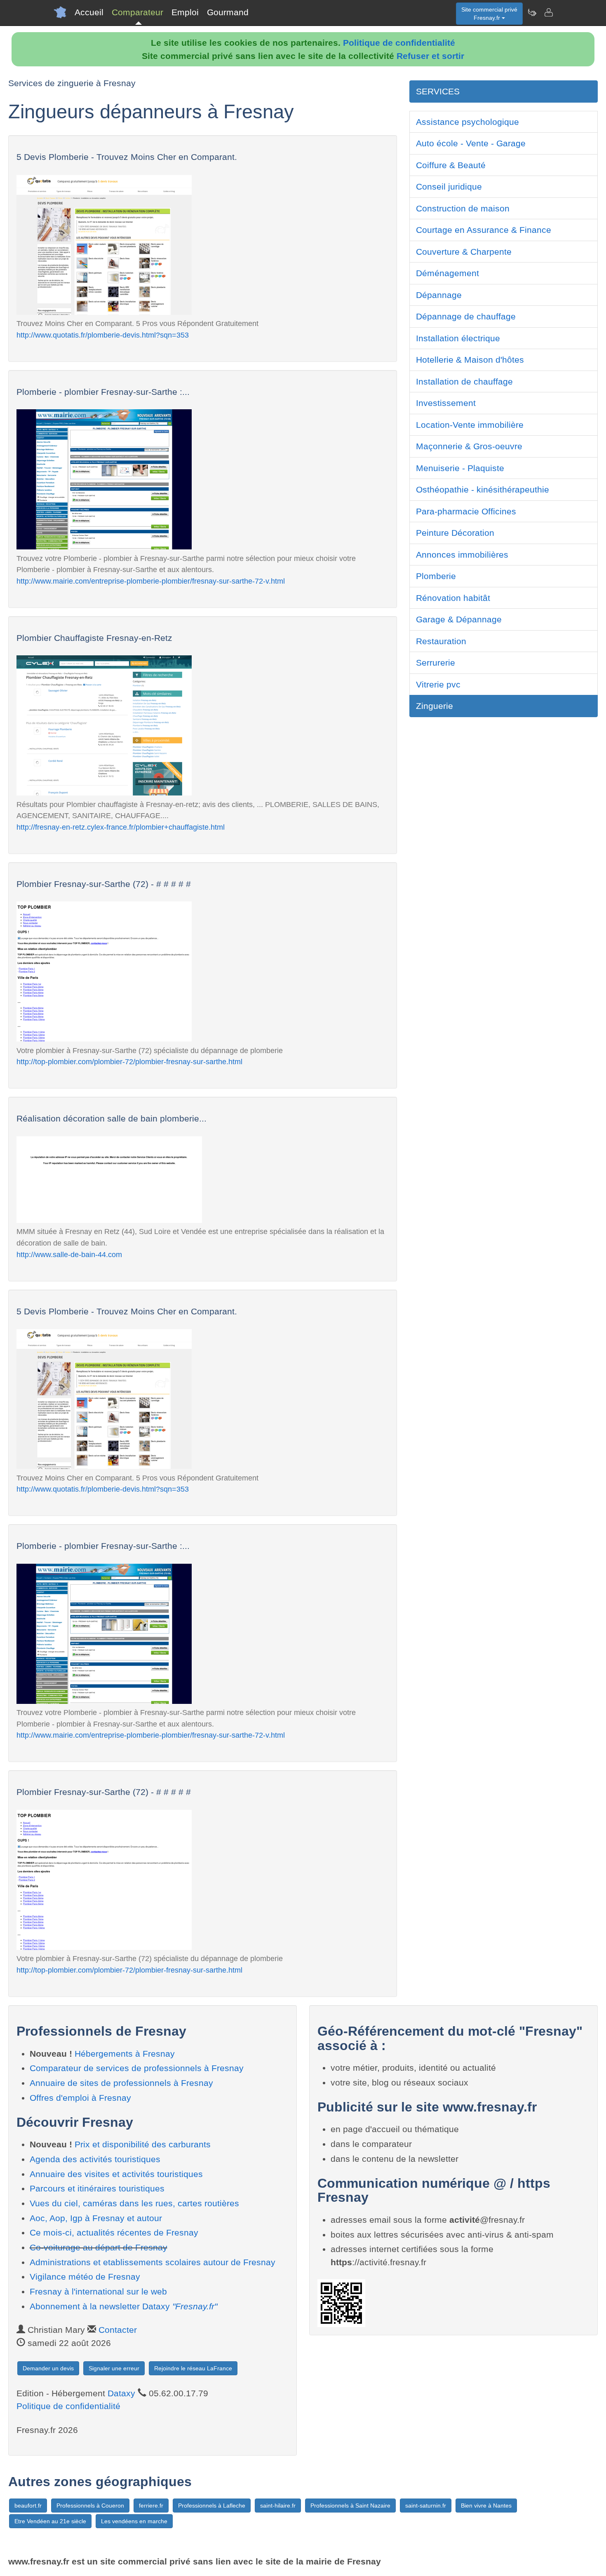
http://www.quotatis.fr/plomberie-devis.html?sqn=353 (103, 335)
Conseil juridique (449, 187)
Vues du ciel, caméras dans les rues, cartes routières (134, 2203)
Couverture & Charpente (464, 252)
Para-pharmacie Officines (466, 511)
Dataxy (121, 2393)
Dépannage (439, 295)
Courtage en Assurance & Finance (484, 230)
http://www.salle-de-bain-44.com (69, 1254)
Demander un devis (48, 2368)
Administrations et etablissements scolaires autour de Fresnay (153, 2262)
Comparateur (137, 12)
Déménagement (447, 273)
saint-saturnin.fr (426, 2506)
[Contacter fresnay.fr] (548, 12)
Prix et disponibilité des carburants (143, 2144)
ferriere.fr (151, 2506)
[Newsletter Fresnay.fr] (532, 12)
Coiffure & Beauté (451, 165)
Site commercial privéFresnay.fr (489, 14)
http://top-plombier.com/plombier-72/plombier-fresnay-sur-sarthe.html (129, 1062)
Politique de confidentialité (399, 43)
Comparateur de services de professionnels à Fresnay (137, 2068)
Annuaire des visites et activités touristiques (116, 2174)
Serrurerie (436, 663)
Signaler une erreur (114, 2368)
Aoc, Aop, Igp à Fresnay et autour (96, 2218)
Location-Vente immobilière (470, 425)
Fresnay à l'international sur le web (98, 2291)
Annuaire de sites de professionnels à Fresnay (121, 2083)
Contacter (118, 2330)
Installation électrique (458, 338)
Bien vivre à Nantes (486, 2506)
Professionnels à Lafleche (212, 2506)
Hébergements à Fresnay (125, 2054)
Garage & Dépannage (459, 619)
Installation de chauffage (464, 381)
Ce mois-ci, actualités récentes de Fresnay (114, 2232)
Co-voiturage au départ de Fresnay (99, 2247)
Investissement (446, 403)
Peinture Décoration (455, 533)
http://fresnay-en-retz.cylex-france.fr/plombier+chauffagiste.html (121, 827)
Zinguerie (435, 706)
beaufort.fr (28, 2506)
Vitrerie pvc (438, 684)
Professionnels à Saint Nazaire (350, 2506)
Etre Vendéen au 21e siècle (50, 2521)
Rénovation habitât (453, 598)
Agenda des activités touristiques (95, 2159)
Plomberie (436, 576)
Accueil (89, 12)
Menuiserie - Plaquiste (460, 468)
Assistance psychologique (467, 122)
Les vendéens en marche (134, 2521)
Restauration (441, 641)
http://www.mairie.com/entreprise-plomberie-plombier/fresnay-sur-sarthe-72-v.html (151, 581)
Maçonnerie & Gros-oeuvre (469, 446)
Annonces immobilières (462, 555)
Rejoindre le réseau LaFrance (193, 2368)
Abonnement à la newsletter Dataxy (123, 2306)
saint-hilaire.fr (278, 2506)
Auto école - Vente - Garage (471, 143)
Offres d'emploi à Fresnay (80, 2098)
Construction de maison (463, 208)
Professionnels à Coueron (90, 2506)
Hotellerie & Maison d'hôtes (470, 360)
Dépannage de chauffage (466, 316)
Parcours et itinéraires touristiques (97, 2188)
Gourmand (228, 12)
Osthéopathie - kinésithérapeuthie (483, 489)
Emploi (185, 12)
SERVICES (438, 91)
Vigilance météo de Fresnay (85, 2277)
